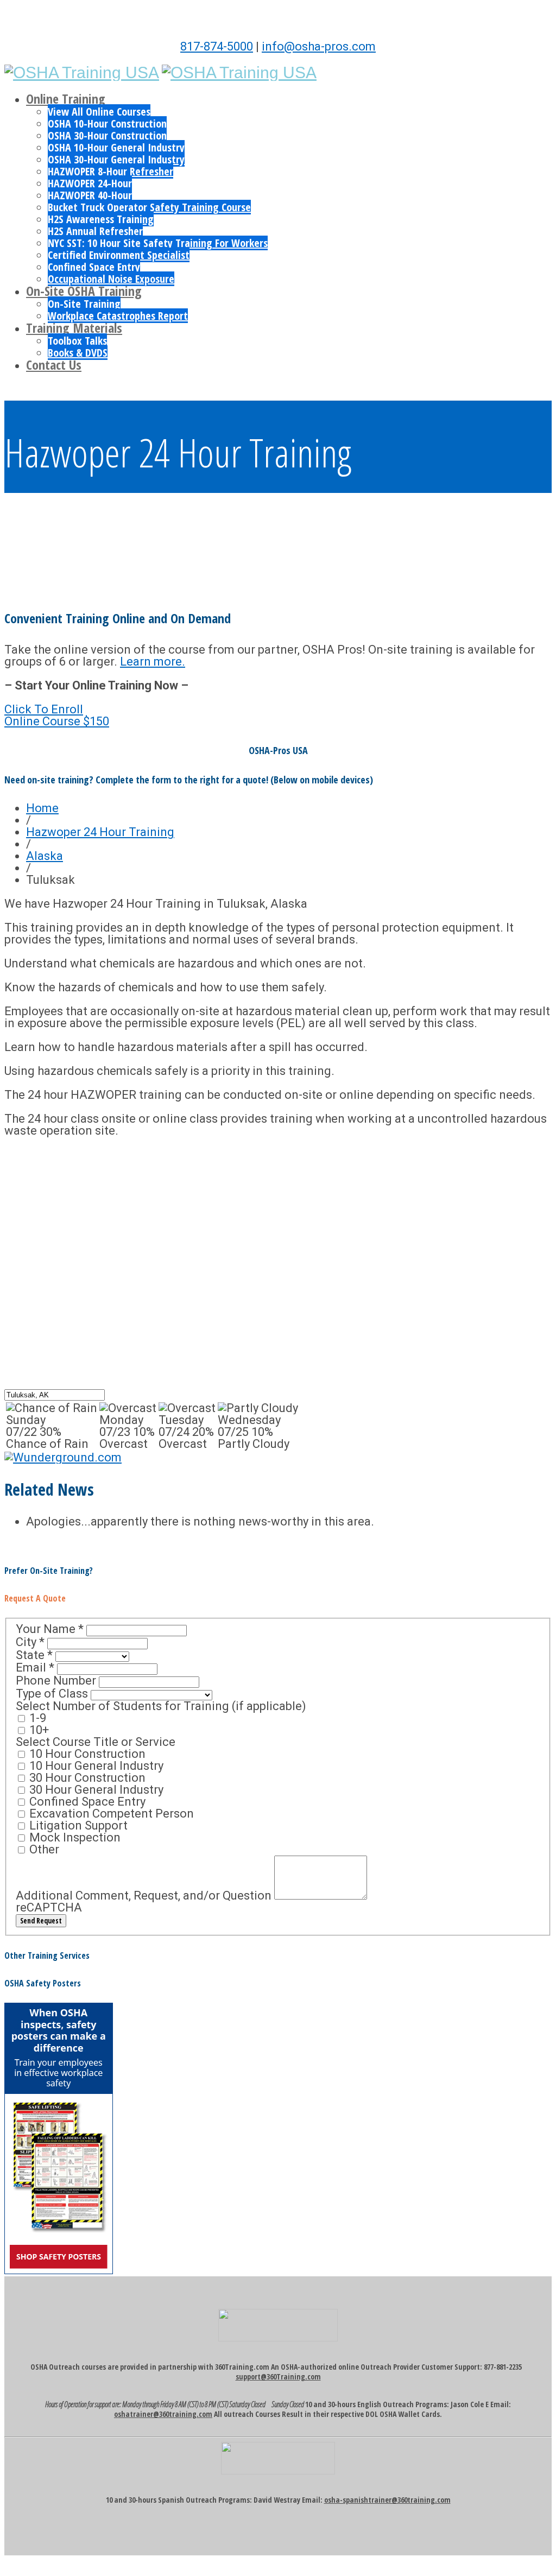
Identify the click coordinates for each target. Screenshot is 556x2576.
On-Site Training (84, 304)
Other (43, 1849)
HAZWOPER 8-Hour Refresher (110, 171)
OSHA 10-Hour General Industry (116, 147)
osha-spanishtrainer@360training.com (387, 2500)
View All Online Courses (99, 112)
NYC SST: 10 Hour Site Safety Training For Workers (158, 243)
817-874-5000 (217, 46)
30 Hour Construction (86, 1778)
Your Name (50, 1629)
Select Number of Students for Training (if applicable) (161, 1706)
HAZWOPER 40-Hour (90, 195)
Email (35, 1667)
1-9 (36, 1718)
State (34, 1655)
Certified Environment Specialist (119, 255)
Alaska (45, 856)
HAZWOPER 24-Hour (90, 183)
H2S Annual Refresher (95, 231)
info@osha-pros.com (319, 46)
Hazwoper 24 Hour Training (100, 832)
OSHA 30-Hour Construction (107, 135)
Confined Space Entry (94, 267)
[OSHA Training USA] (82, 72)
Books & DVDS (78, 353)
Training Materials (74, 328)
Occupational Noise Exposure (111, 279)
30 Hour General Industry (95, 1790)
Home (42, 808)
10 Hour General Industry (95, 1766)
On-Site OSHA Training (84, 291)
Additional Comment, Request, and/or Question (145, 1895)
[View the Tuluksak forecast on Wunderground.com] (63, 1457)
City (30, 1642)
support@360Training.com (278, 2376)
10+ (38, 1730)
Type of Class (53, 1694)
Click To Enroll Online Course (57, 715)
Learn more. (153, 662)
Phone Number (57, 1681)
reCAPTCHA (49, 1907)
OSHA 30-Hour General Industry (116, 159)
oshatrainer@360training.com (163, 2414)
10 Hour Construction (86, 1754)
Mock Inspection (74, 1837)
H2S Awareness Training (101, 219)
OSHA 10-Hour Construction (107, 124)
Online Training (66, 99)
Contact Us (54, 365)
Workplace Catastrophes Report (118, 316)
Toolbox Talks (77, 341)
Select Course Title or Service (96, 1742)
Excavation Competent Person (110, 1814)
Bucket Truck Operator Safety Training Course (149, 207)
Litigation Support (77, 1825)
